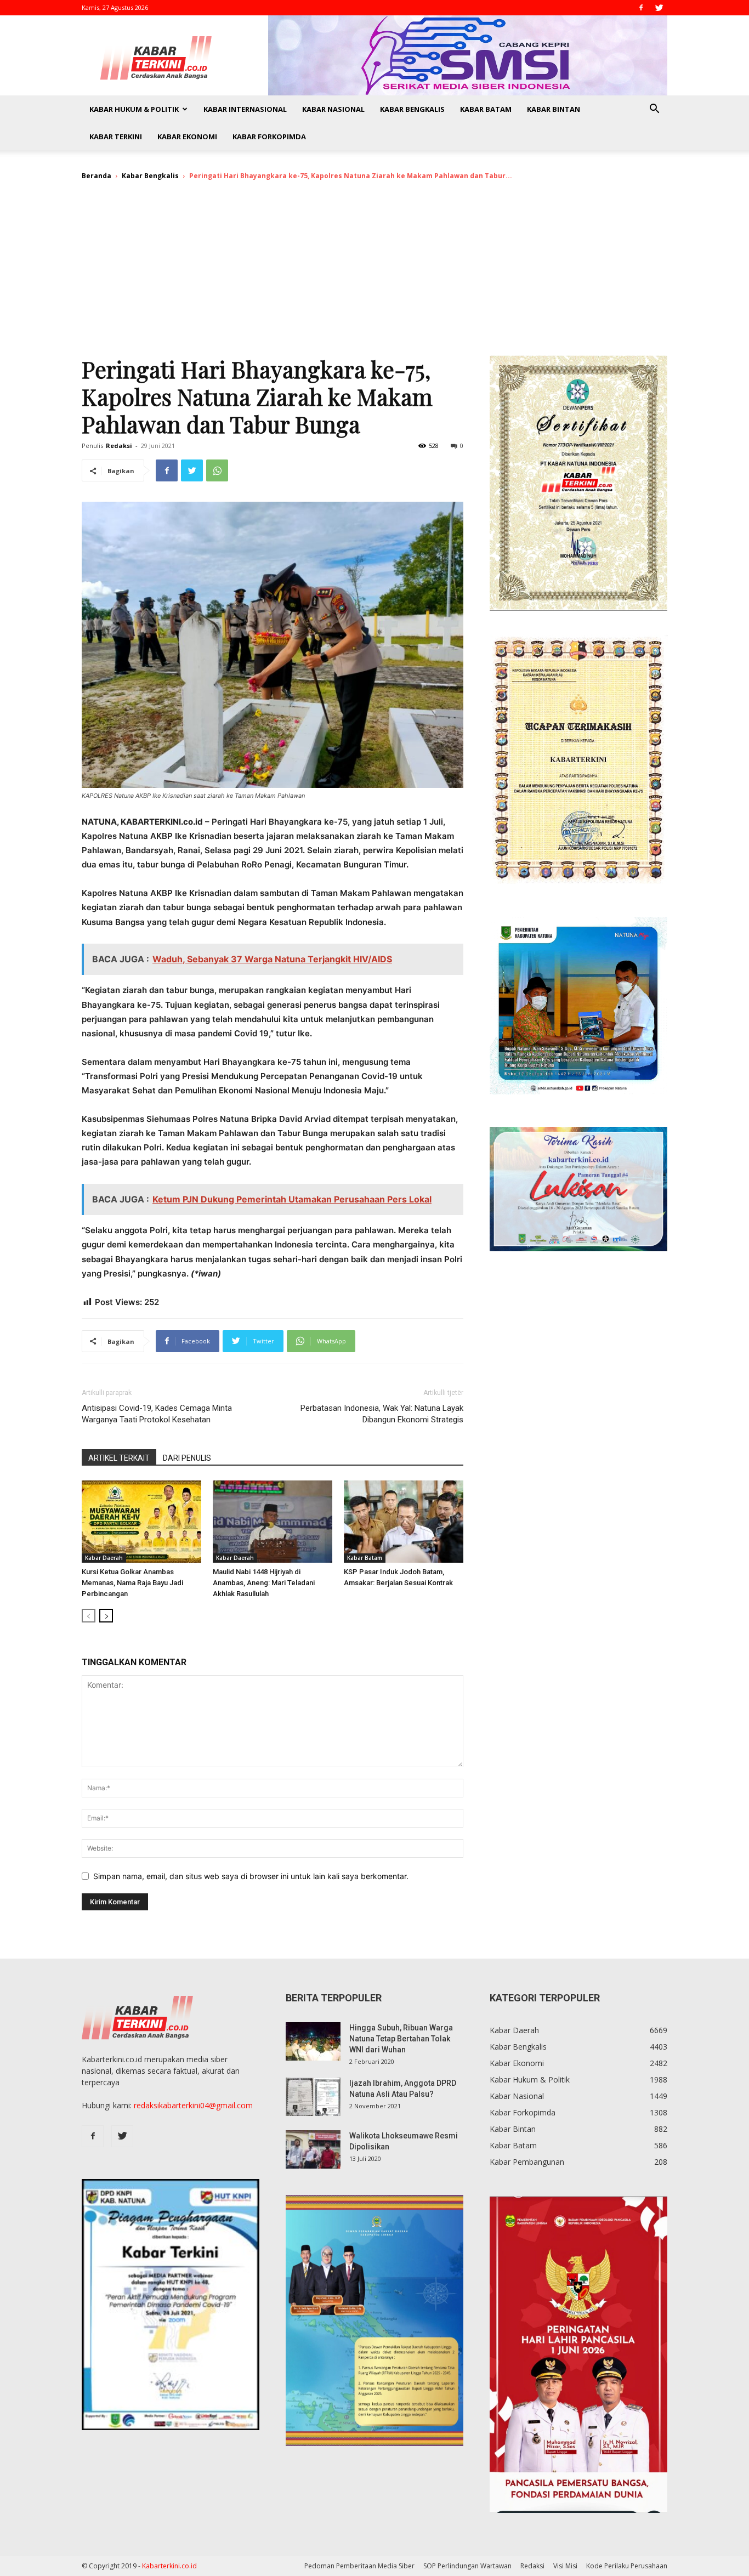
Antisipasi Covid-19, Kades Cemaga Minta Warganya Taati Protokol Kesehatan (157, 1414)
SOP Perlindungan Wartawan (467, 2566)
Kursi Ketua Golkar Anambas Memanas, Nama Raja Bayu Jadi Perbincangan (132, 1583)
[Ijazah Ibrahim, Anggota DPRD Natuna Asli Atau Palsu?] (313, 2097)
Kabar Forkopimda (269, 137)
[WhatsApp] (217, 470)
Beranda (97, 176)
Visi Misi (565, 2566)
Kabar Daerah (104, 1558)
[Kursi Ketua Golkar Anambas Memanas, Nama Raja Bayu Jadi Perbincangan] (141, 1522)
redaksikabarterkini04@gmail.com (193, 2105)
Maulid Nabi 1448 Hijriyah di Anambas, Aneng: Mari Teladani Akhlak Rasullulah (264, 1583)
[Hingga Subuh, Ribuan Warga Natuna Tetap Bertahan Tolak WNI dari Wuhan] (313, 2041)
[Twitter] (659, 8)
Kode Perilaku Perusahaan (627, 2566)
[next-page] (106, 1616)
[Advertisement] (374, 273)
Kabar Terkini (116, 137)
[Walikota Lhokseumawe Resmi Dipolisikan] (313, 2149)
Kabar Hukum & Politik (134, 109)
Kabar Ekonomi (187, 137)
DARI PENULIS (187, 1458)
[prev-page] (89, 1616)
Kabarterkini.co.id (169, 2566)
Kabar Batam (486, 109)
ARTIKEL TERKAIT (119, 1458)
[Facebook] (641, 8)
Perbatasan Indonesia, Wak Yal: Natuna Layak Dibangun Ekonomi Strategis (382, 1414)
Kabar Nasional (333, 109)
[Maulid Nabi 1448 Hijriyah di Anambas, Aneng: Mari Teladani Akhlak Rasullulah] (273, 1522)
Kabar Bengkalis (412, 109)
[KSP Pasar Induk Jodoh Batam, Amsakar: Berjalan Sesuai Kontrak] (404, 1522)
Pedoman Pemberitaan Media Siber (359, 2566)
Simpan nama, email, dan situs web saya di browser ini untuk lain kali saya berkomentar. (251, 1876)
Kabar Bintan (554, 109)
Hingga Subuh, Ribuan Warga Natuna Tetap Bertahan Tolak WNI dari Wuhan (401, 2039)
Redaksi (119, 446)
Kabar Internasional (245, 109)
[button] (654, 110)
